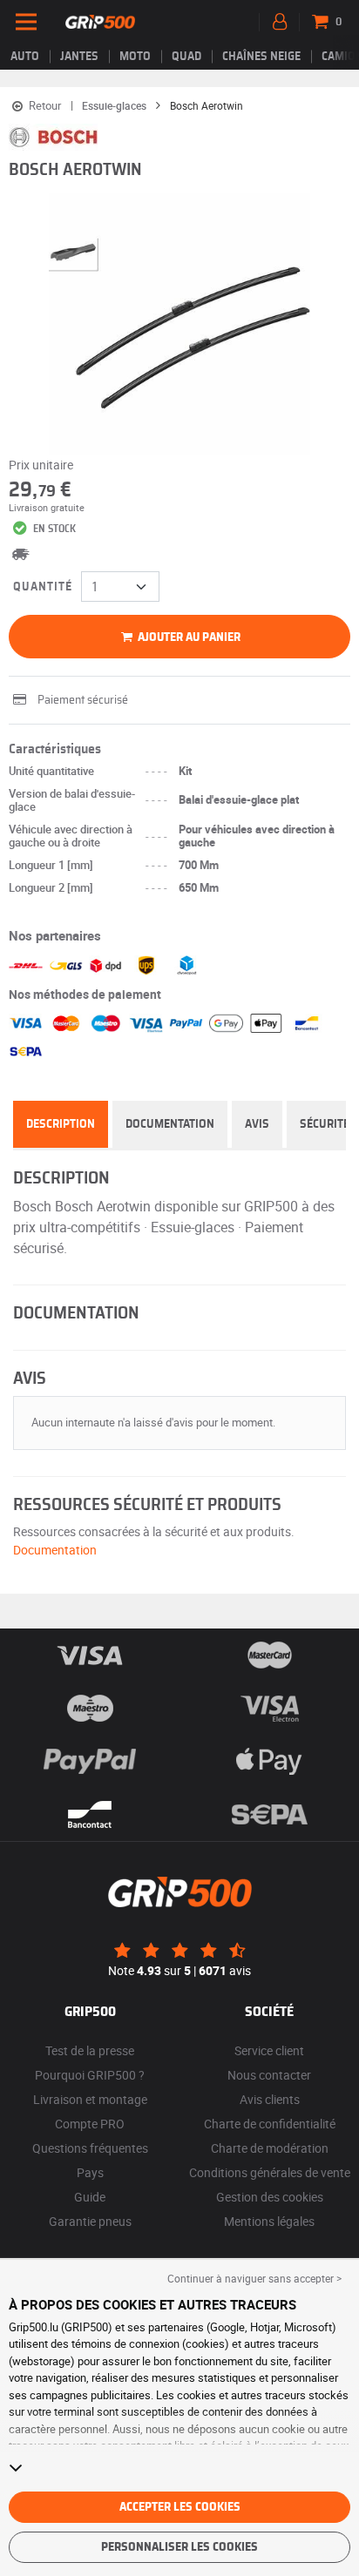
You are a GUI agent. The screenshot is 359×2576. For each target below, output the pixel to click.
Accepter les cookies (180, 2507)
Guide (90, 2197)
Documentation (170, 1124)
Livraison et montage (90, 2099)
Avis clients (270, 2099)
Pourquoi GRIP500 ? (90, 2075)
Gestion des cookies (270, 2197)
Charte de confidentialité (270, 2124)
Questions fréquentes (90, 2148)
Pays (90, 2172)
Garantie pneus (90, 2221)
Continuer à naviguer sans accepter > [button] (254, 2278)
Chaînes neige (261, 57)
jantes (79, 57)
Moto (135, 57)
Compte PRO (90, 2124)
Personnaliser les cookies (179, 2547)
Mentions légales (269, 2221)
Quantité (43, 587)
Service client (269, 2050)
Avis (257, 1124)
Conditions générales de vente (270, 2172)
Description (61, 1124)
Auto (25, 57)
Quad (186, 57)
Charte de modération (270, 2148)
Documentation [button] (55, 1550)
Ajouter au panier (188, 637)
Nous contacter (269, 2075)
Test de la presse (90, 2050)
